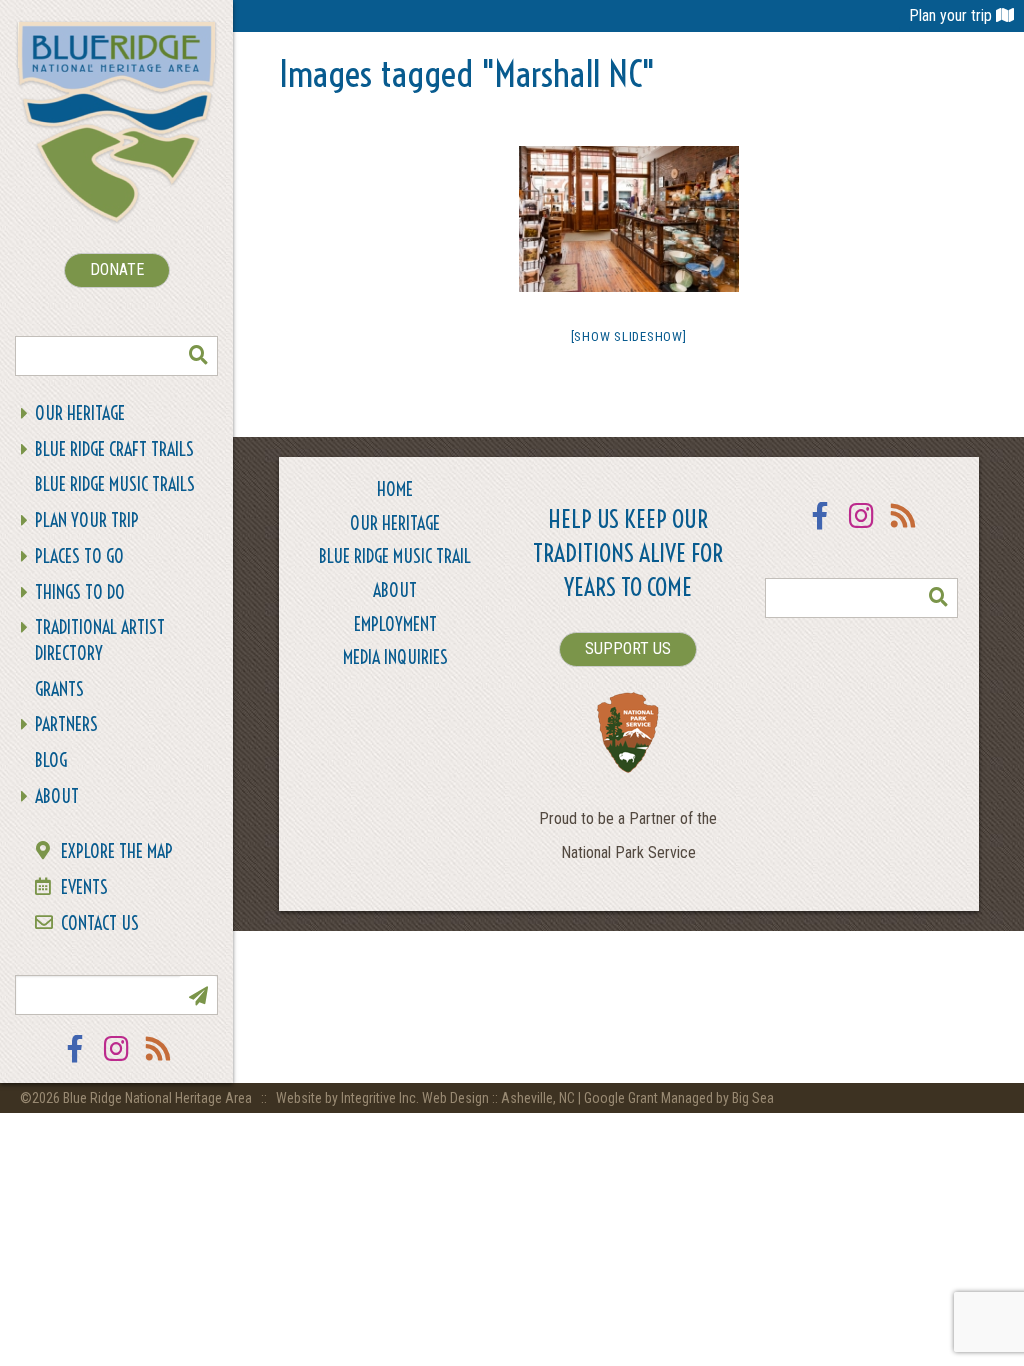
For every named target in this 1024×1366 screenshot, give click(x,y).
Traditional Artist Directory (100, 640)
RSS (159, 1061)
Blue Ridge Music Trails (115, 484)
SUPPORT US (628, 648)
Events (84, 887)
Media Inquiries (395, 657)
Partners (66, 724)
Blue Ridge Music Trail (395, 556)
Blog (51, 760)
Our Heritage (80, 413)
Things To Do (80, 592)
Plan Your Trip (87, 520)
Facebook (75, 1061)
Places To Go (79, 556)
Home (395, 489)
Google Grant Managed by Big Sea (679, 1098)
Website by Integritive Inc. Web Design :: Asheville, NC (427, 1098)
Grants (59, 689)
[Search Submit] (198, 356)
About (57, 796)
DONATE (117, 269)
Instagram (117, 1061)
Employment (395, 624)
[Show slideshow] (629, 336)
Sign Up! (198, 995)
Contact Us (100, 923)
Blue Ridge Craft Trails (114, 449)
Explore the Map (117, 851)
